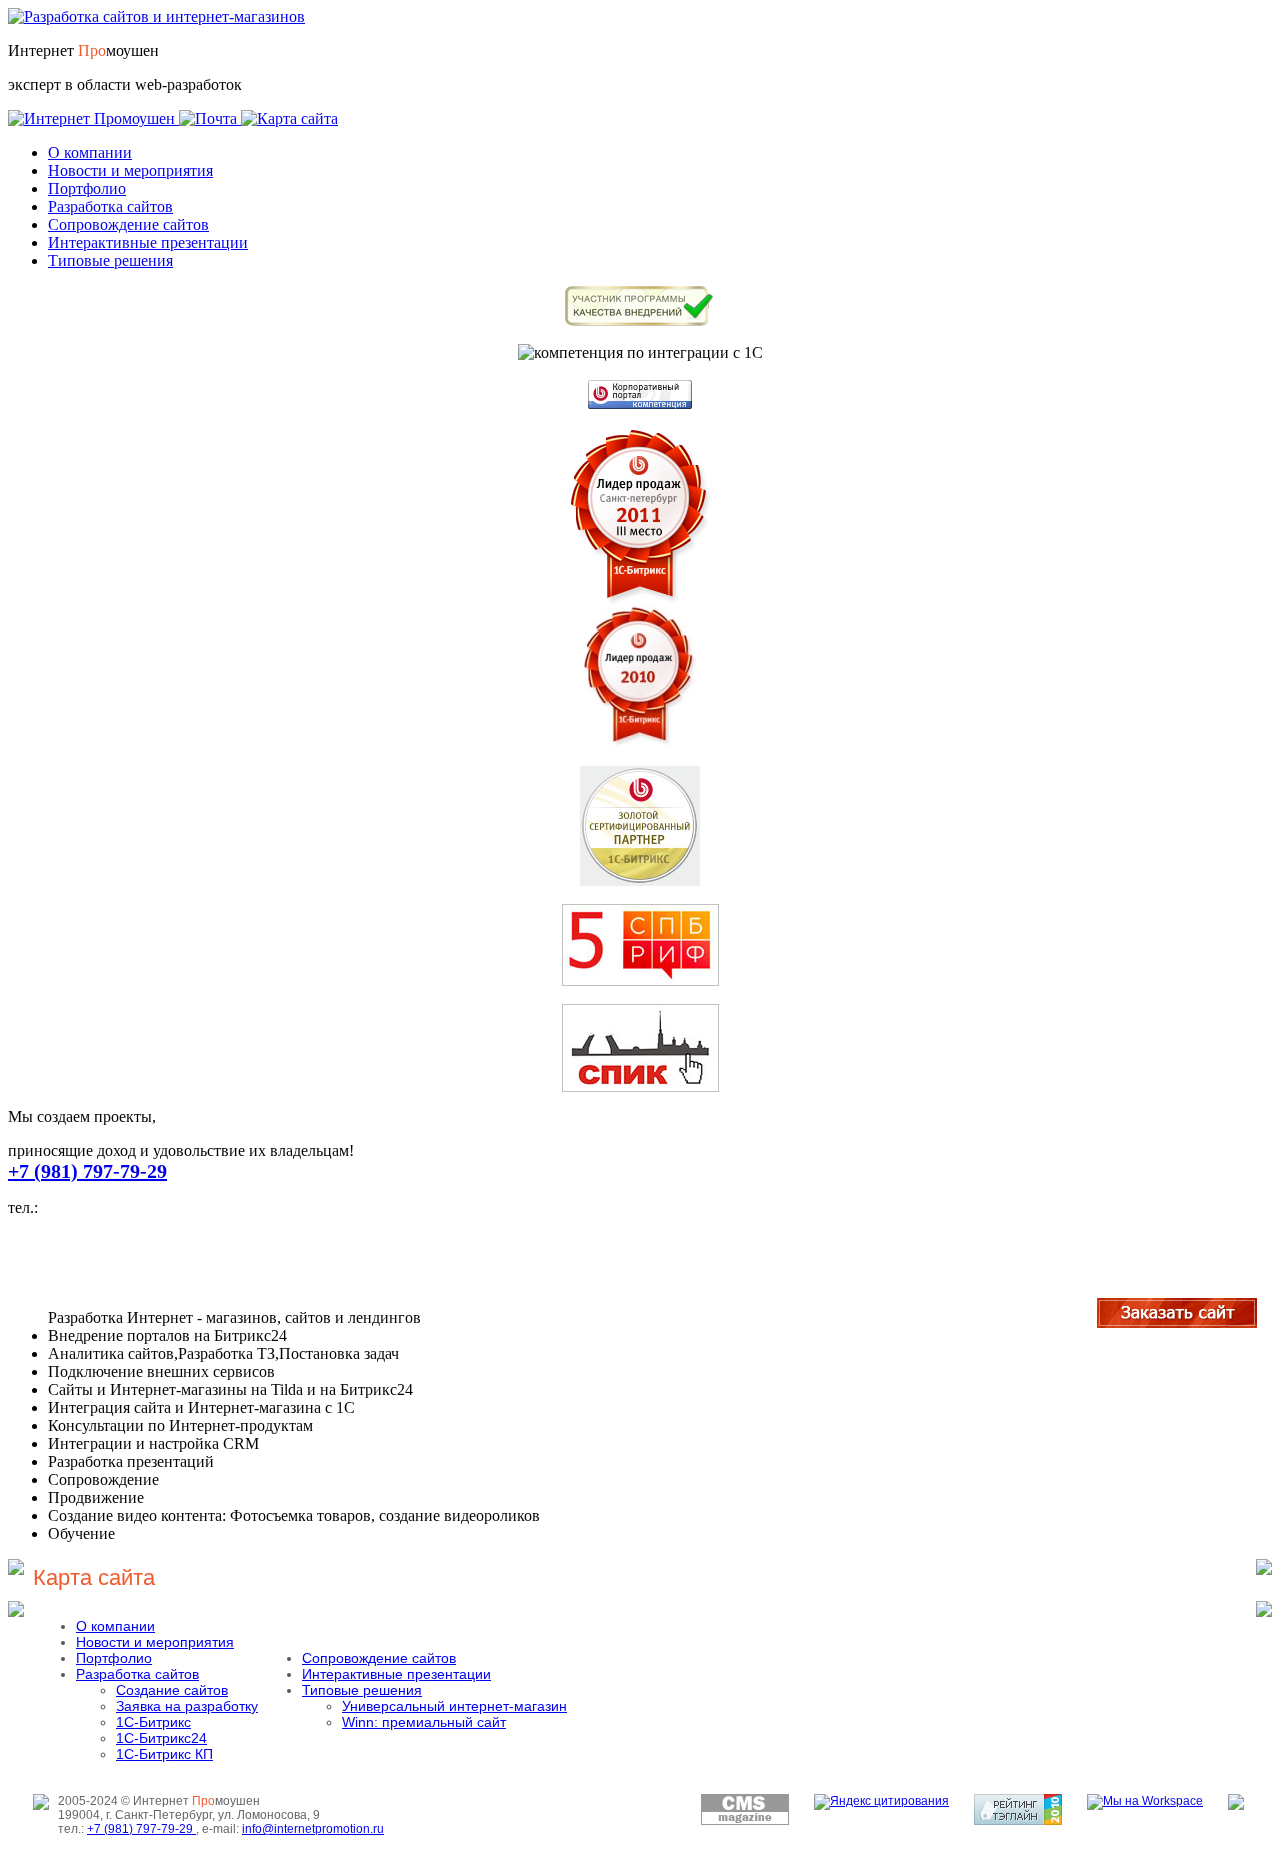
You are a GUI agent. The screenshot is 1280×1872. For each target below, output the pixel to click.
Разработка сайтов (110, 206)
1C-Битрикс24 (161, 1738)
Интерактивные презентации (148, 242)
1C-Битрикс (153, 1722)
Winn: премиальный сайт (424, 1722)
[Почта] (210, 118)
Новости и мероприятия (130, 170)
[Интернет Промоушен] (93, 118)
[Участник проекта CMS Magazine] (745, 1821)
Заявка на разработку (187, 1706)
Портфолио (87, 188)
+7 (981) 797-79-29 (87, 1171)
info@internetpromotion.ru (313, 1829)
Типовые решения (110, 260)
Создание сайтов (172, 1690)
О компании (90, 152)
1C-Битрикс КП (164, 1754)
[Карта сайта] (289, 118)
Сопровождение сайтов (128, 224)
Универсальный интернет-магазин (454, 1706)
